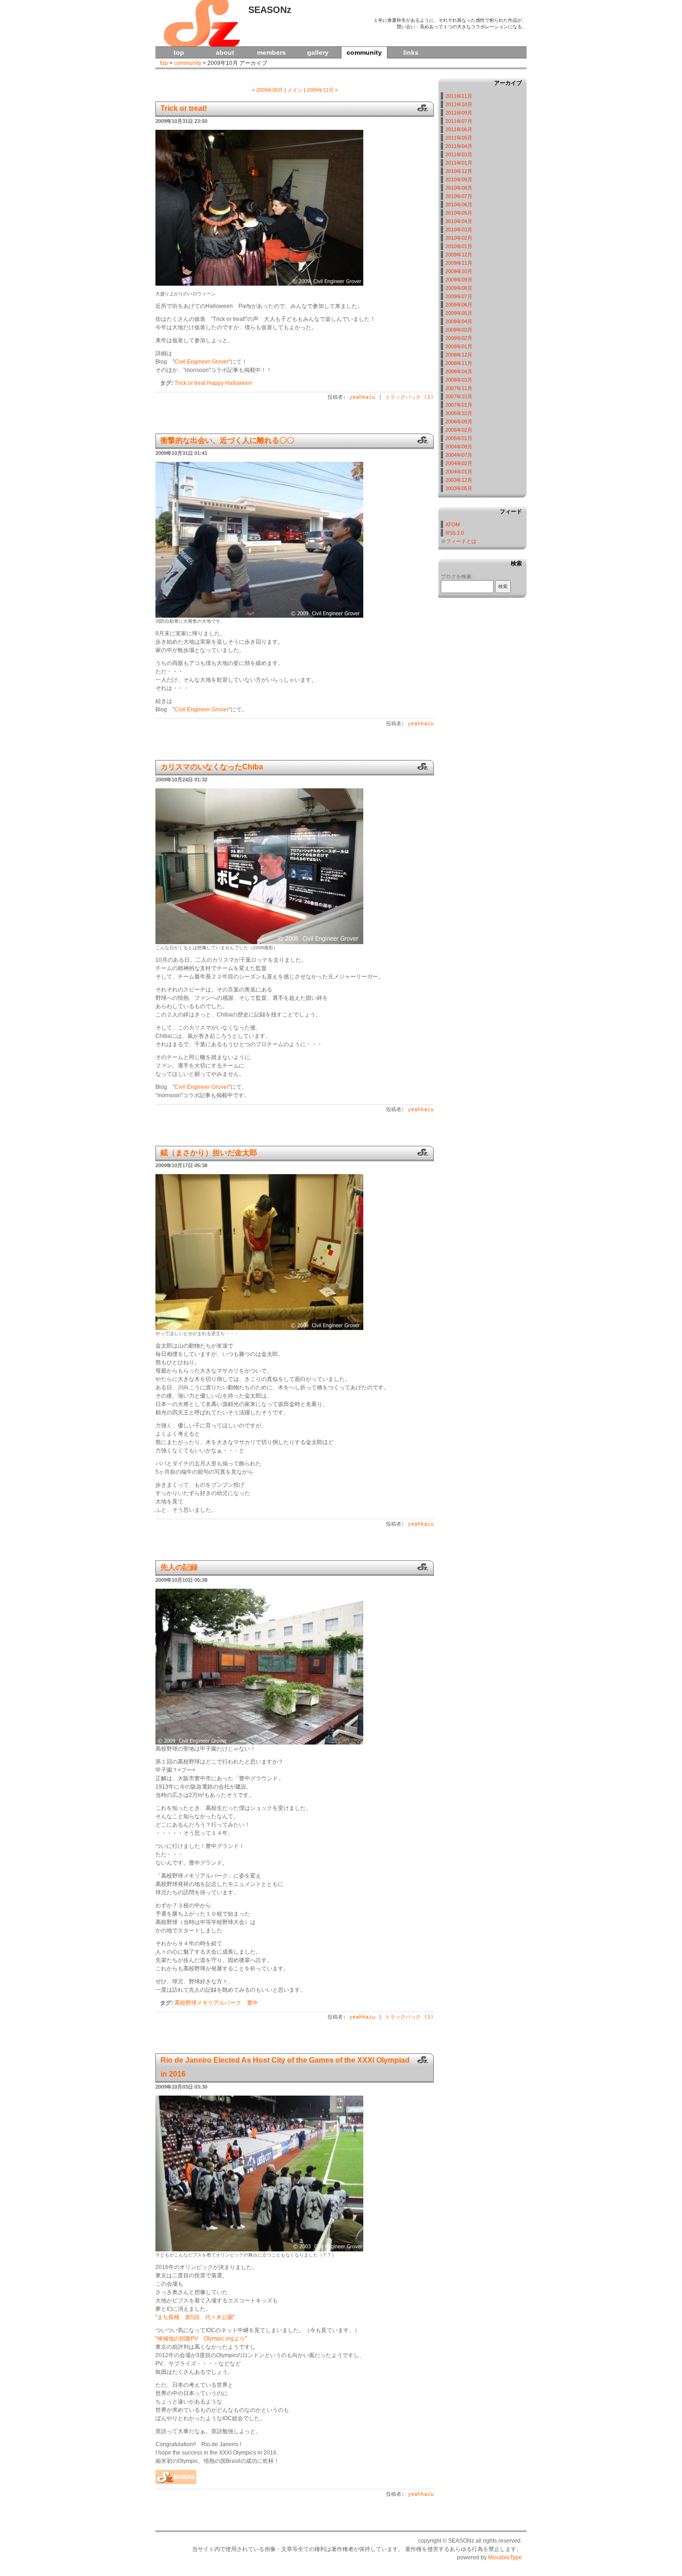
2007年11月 (459, 388)
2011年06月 (459, 129)
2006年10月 (459, 413)
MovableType (505, 2557)
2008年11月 (459, 363)
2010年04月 (459, 221)
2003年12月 (459, 480)
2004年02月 (459, 463)
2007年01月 (459, 405)
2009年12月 (459, 255)
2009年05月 (459, 313)
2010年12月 (459, 171)
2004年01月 (459, 472)
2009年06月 (459, 305)
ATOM (453, 524)
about (225, 52)
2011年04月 (459, 146)
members (271, 52)
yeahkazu (362, 397)
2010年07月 (459, 196)
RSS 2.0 (455, 533)
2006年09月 (459, 422)
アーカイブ (508, 83)
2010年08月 (459, 188)
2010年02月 (459, 238)
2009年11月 (459, 263)
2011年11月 (459, 96)
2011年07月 (459, 121)
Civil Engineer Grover (202, 362)
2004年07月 (459, 455)
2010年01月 (459, 246)
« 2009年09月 (267, 90)
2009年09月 (459, 280)
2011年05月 (459, 138)
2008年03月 (459, 380)
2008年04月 (459, 371)
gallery (318, 52)
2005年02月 (459, 430)
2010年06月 (459, 205)
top (179, 52)
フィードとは (461, 541)
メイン (295, 90)
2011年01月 (459, 163)
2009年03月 (459, 330)
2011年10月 (459, 104)
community (188, 63)
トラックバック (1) (409, 397)
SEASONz (270, 10)
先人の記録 (179, 1567)
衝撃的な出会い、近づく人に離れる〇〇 (227, 440)
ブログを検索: (457, 576)
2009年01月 (459, 346)
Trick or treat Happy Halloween (213, 383)
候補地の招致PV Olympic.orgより (201, 2339)
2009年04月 (459, 321)
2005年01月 (459, 438)
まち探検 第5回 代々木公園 (195, 2317)
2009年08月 (459, 288)
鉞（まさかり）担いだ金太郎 (209, 1153)
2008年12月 (459, 355)
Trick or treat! (184, 108)
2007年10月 (459, 396)
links (411, 52)
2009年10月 (459, 271)
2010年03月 (459, 230)
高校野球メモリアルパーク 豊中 (216, 2003)
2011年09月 (459, 113)
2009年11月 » (322, 90)
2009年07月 (459, 296)
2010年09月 (459, 179)
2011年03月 (459, 154)
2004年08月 (459, 447)
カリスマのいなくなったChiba (212, 767)
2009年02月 (459, 338)
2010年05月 (459, 213)
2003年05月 (459, 488)
